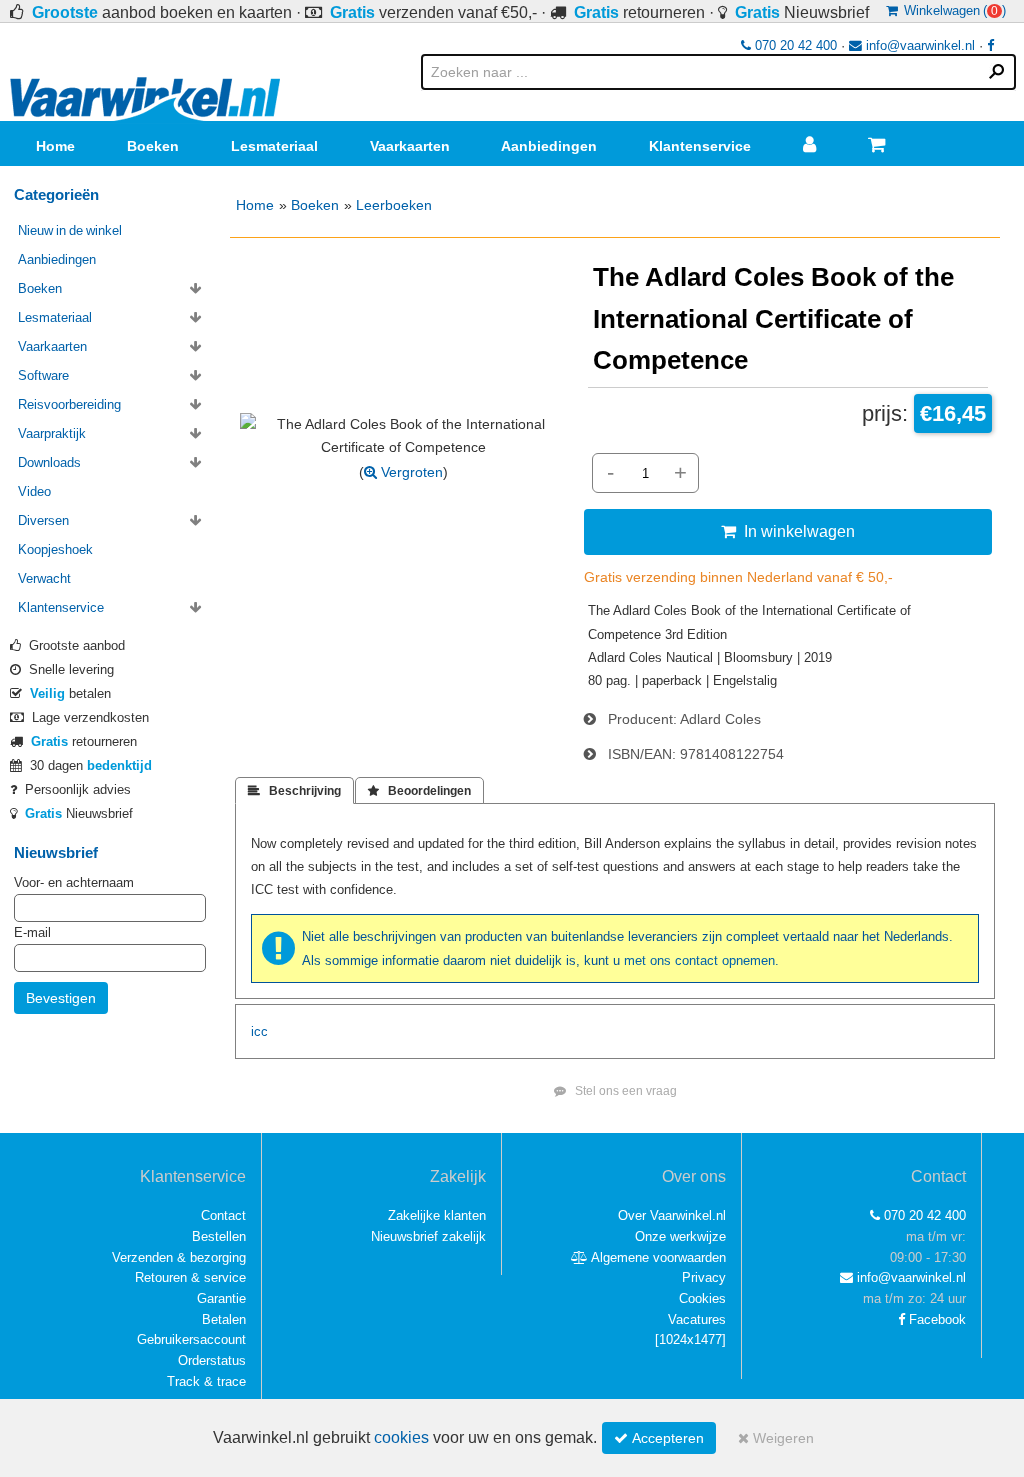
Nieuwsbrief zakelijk (428, 1236)
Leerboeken (394, 205)
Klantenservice (700, 146)
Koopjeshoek (55, 549)
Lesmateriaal (274, 146)
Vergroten (410, 472)
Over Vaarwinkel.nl (672, 1215)
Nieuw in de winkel (70, 230)
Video (34, 491)
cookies (401, 1437)
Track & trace (206, 1381)
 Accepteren (659, 1438)
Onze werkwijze (680, 1236)
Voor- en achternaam (74, 882)
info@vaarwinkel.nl (918, 45)
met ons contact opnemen (699, 960)
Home (55, 146)
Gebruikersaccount (191, 1339)
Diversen (43, 520)
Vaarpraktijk (52, 433)
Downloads (49, 462)
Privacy (704, 1277)
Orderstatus (212, 1360)
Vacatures (697, 1319)
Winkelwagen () (952, 10)
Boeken (153, 146)
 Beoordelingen (419, 791)
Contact (223, 1215)
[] (690, 1339)
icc (259, 1031)
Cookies (702, 1298)
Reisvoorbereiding (69, 404)
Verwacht (44, 578)
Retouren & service (190, 1277)
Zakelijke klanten (437, 1215)
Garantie (221, 1298)
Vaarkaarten (410, 146)
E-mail (32, 932)
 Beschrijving (294, 791)
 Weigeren (776, 1438)
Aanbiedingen (549, 146)
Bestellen (219, 1236)
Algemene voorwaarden (657, 1257)
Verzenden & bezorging (179, 1257)
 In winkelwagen (788, 531)
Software (43, 375)
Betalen (224, 1319)
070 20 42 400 (794, 45)
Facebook (935, 1319)
